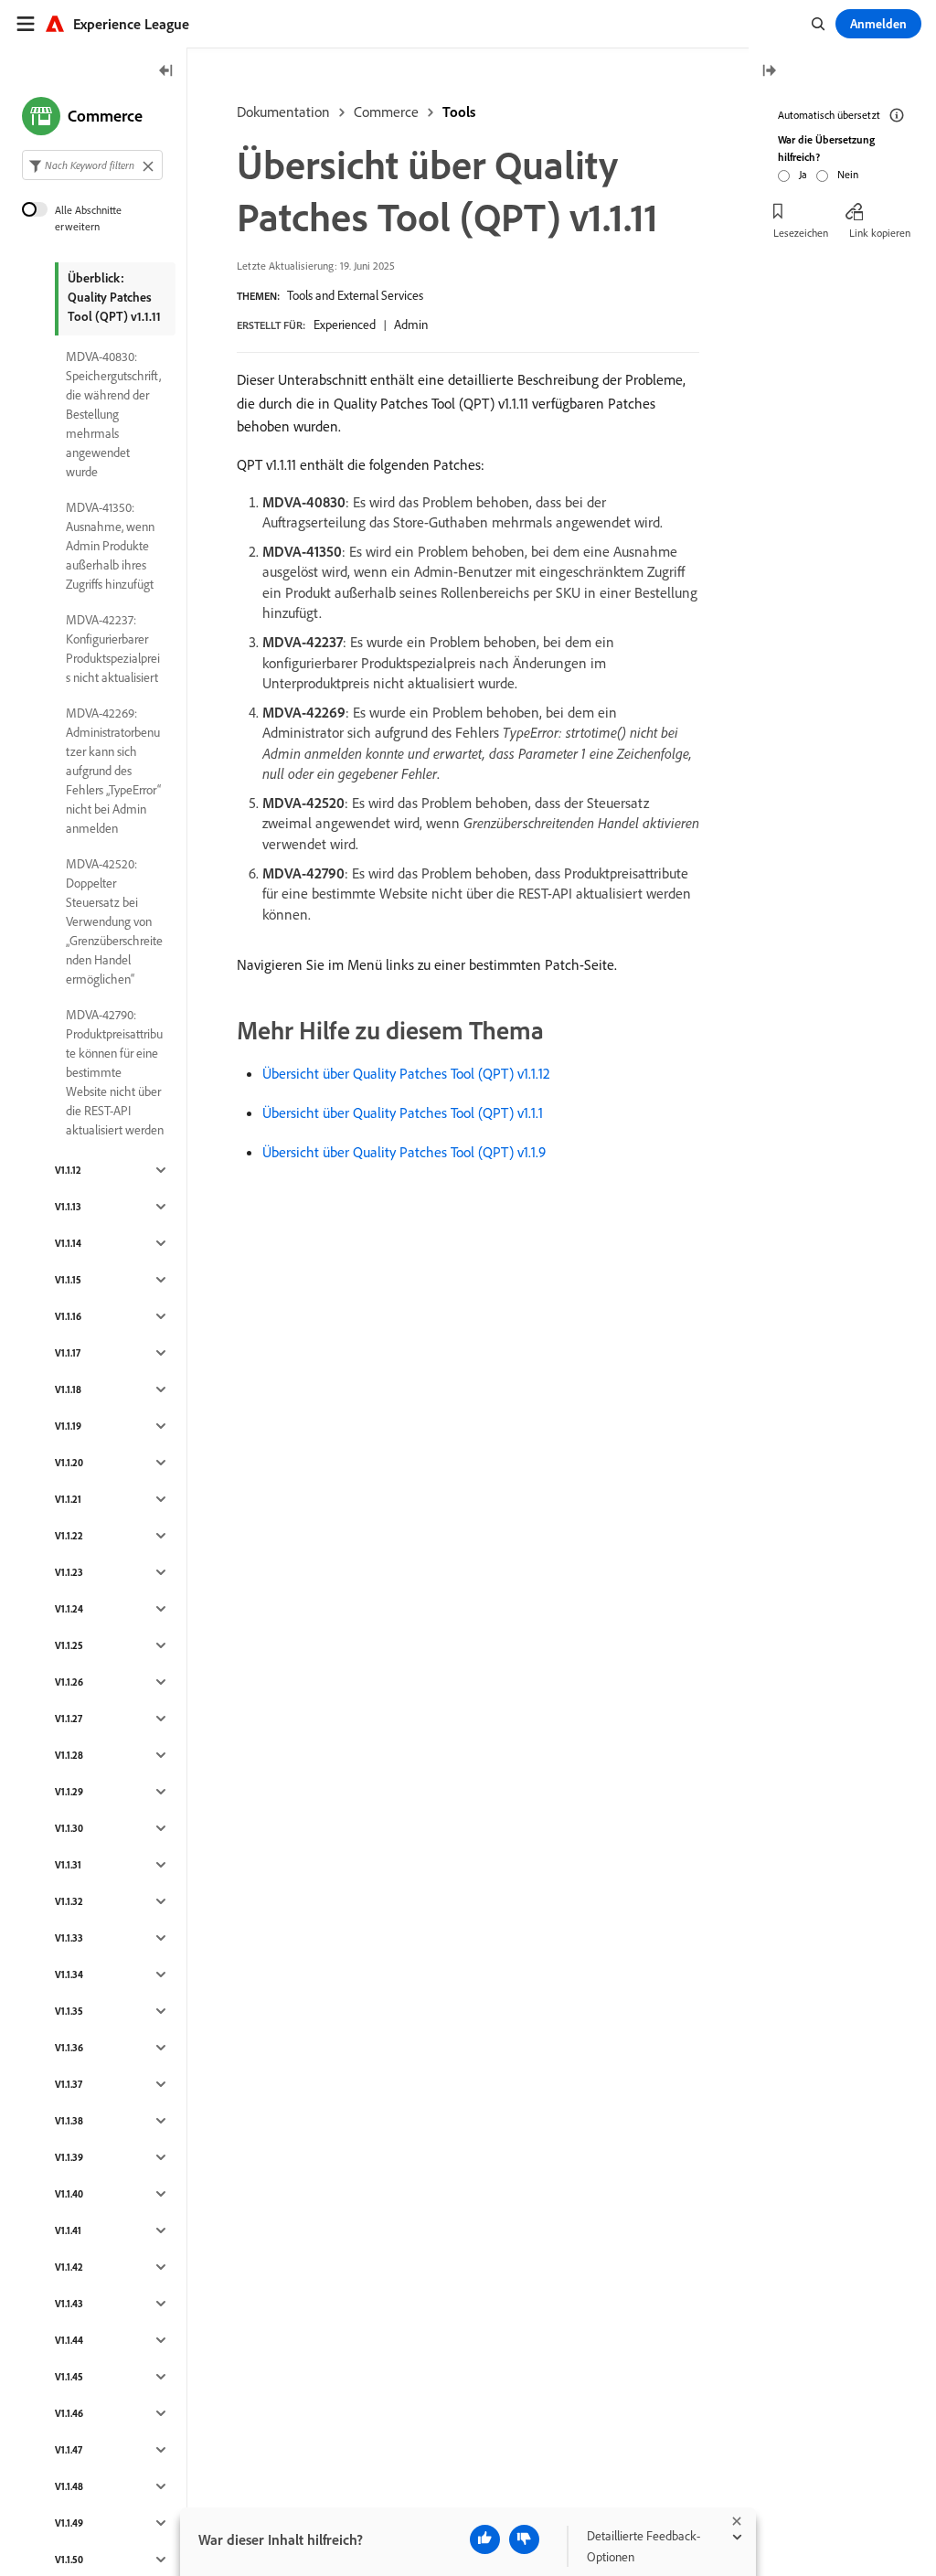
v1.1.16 (68, 1316)
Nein (848, 174)
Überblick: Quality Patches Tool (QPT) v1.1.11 (114, 297)
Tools (459, 112)
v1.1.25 (69, 1645)
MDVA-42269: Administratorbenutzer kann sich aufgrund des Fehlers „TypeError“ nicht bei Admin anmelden (113, 771)
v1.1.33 (69, 1938)
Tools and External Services (355, 295)
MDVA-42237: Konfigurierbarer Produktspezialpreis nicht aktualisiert (113, 649)
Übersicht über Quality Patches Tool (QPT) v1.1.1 (403, 1112)
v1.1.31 (68, 1865)
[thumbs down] (524, 2539)
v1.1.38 (69, 2121)
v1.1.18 (68, 1389)
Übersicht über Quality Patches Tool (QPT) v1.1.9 (404, 1152)
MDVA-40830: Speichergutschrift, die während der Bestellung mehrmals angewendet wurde (113, 414)
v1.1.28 (69, 1755)
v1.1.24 (69, 1609)
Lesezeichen (801, 233)
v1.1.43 (69, 2304)
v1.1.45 (69, 2377)
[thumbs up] (485, 2539)
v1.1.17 (68, 1353)
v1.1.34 (69, 1975)
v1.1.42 (69, 2267)
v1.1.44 (69, 2340)
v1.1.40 (69, 2194)
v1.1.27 (69, 1719)
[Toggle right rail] (769, 72)
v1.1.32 (69, 1901)
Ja (803, 174)
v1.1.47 (69, 2450)
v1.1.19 (68, 1426)
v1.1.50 (69, 2560)
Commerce (386, 112)
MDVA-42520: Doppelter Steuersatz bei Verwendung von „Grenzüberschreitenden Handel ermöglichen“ (114, 921)
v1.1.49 (69, 2523)
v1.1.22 (69, 1536)
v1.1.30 (69, 1828)
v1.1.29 (69, 1792)
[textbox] (92, 165)
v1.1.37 (69, 2084)
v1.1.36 (69, 2048)
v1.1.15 (68, 1280)
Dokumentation (283, 112)
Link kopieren (880, 233)
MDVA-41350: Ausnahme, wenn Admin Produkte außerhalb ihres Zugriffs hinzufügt (110, 546)
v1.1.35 (69, 2011)
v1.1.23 (69, 1572)
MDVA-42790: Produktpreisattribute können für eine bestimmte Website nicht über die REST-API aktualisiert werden (115, 1072)
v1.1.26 (69, 1682)
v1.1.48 (69, 2486)
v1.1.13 (68, 1207)
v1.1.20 (69, 1463)
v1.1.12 (68, 1170)
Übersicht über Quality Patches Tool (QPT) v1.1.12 (406, 1073)
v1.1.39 (69, 2157)
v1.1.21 (68, 1499)
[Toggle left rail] (166, 72)
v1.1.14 (68, 1243)
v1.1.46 (69, 2413)
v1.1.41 (68, 2230)
